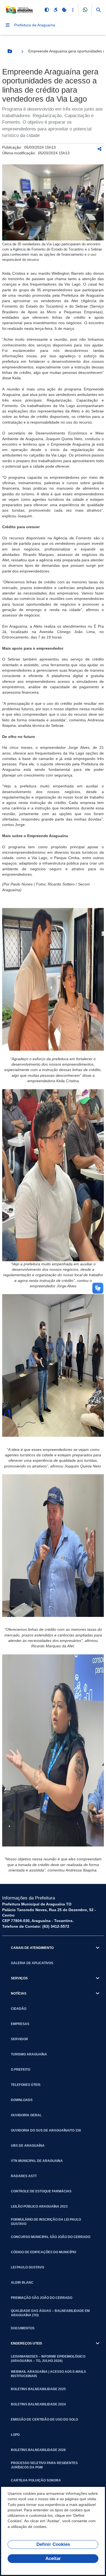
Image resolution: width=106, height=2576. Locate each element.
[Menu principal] (8, 25)
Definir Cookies (53, 2544)
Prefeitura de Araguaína (35, 25)
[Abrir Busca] (98, 10)
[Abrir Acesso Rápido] (73, 10)
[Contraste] (47, 10)
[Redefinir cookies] (64, 10)
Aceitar (53, 2558)
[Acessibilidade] (55, 10)
